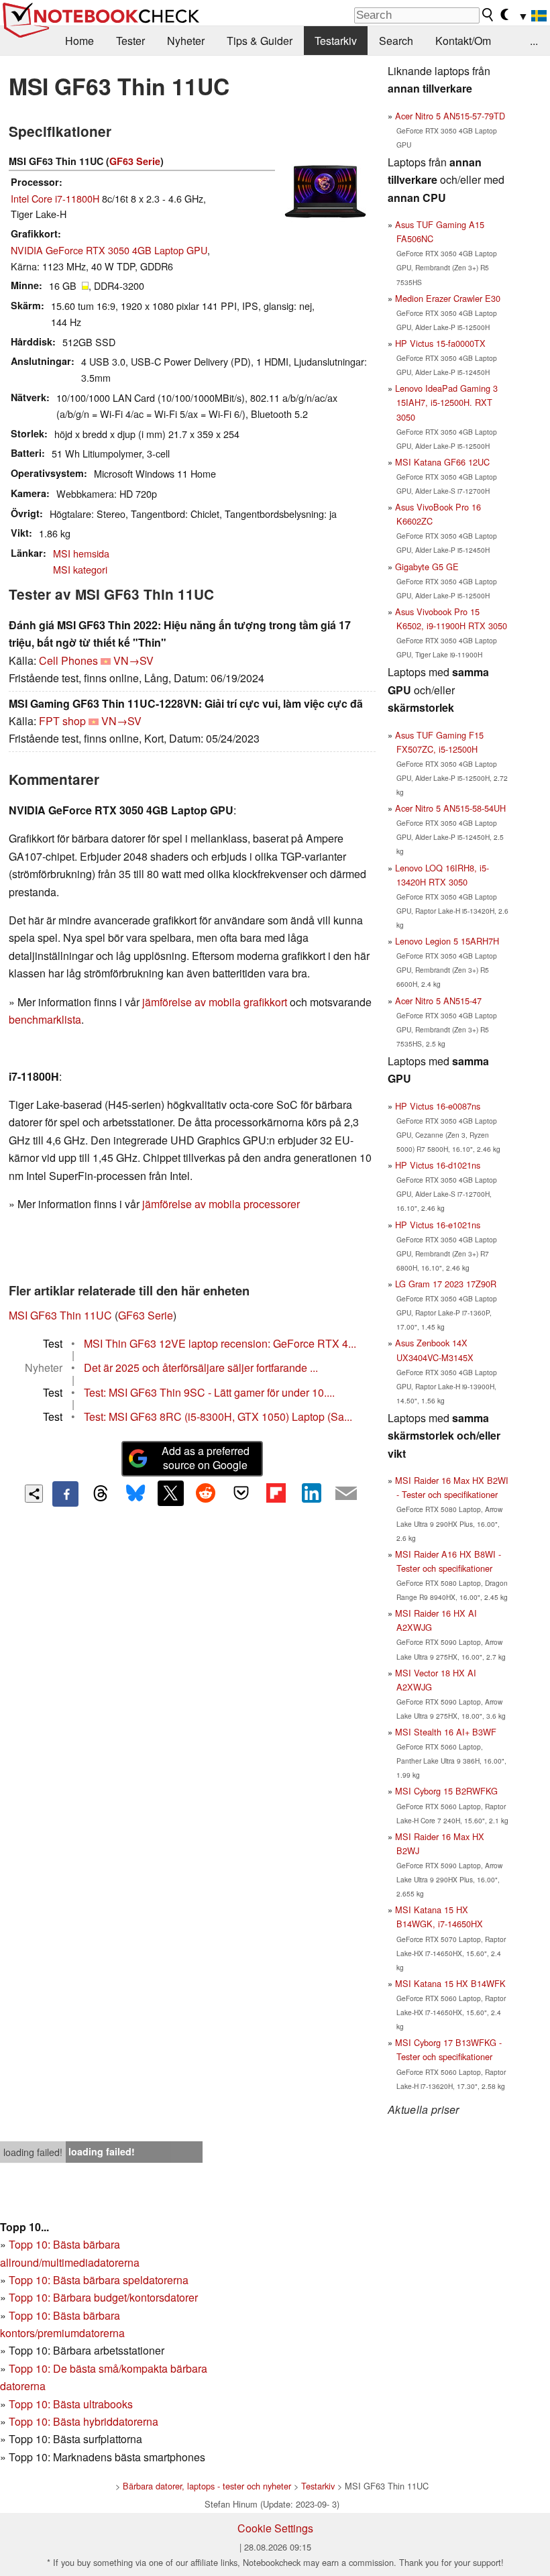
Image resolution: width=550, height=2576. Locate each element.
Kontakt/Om (463, 41)
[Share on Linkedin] (311, 1493)
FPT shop (62, 721)
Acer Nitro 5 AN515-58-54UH (450, 808)
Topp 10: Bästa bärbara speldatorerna (99, 2280)
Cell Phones (68, 660)
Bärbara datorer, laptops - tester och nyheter (207, 2486)
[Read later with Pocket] (241, 1493)
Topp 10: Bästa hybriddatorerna (84, 2421)
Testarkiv (336, 41)
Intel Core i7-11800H (55, 198)
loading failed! (33, 2152)
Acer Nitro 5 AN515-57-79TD (450, 116)
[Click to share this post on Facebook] (65, 1494)
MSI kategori (80, 569)
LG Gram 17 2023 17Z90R (446, 1284)
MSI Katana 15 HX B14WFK (450, 1983)
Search (396, 41)
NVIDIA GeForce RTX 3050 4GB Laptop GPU (109, 250)
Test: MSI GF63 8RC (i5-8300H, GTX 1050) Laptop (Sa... (218, 1416)
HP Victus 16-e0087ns (438, 1106)
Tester (130, 41)
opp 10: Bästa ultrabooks (74, 2404)
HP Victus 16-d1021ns (438, 1165)
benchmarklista (45, 1019)
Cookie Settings (275, 2528)
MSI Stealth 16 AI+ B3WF (446, 1732)
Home (79, 41)
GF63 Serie (135, 161)
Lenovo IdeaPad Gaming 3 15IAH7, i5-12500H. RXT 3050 (446, 402)
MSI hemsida (81, 553)
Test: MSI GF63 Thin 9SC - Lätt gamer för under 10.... (209, 1392)
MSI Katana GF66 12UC (442, 462)
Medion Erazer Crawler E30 (448, 298)
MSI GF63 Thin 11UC (60, 1315)
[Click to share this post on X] (170, 1493)
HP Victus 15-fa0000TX (440, 343)
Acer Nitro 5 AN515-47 (438, 1001)
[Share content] (34, 1494)
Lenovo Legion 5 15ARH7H (447, 941)
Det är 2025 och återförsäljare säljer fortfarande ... (201, 1367)
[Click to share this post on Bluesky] (135, 1494)
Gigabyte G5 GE (427, 567)
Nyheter (186, 41)
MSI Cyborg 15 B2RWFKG (446, 1791)
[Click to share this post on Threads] (101, 1494)
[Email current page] (346, 1494)
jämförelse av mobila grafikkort (215, 1002)
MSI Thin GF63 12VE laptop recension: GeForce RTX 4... (220, 1343)
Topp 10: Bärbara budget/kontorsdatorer (103, 2297)
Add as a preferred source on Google (206, 1458)
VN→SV (133, 660)
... (534, 41)
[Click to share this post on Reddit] (206, 1493)
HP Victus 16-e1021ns (438, 1225)
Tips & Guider (260, 41)
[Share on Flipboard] (276, 1493)
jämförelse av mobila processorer (221, 1204)
